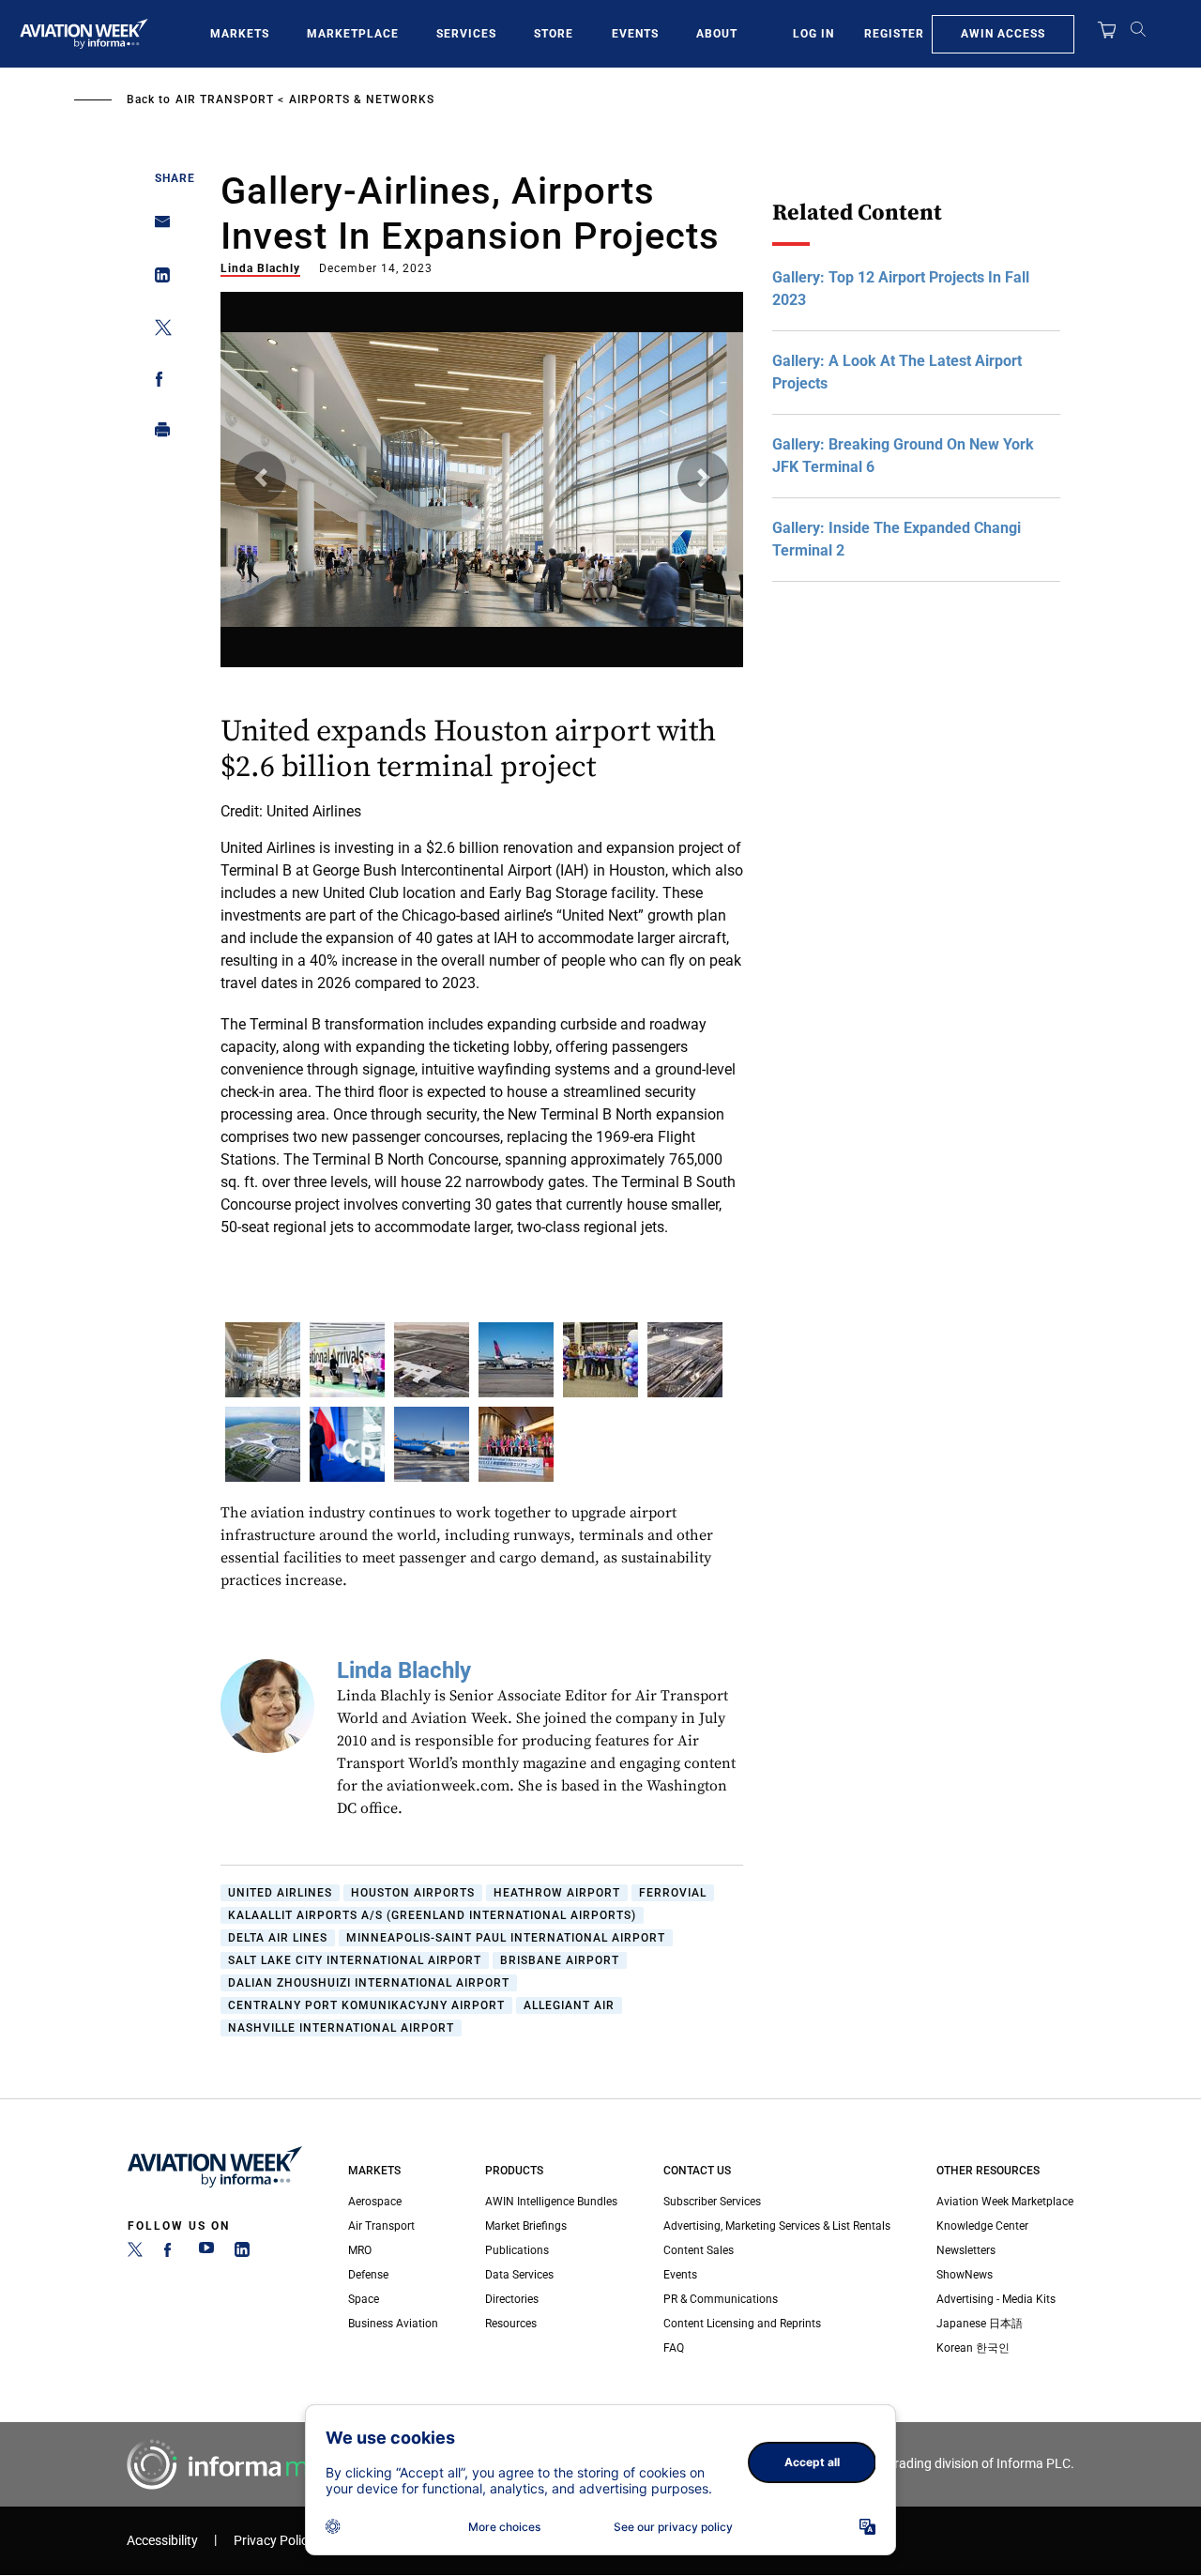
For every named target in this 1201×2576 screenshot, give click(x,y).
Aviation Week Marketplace (1005, 2202)
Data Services (519, 2275)
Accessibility (162, 2541)
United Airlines (280, 1893)
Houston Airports (413, 1893)
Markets (240, 34)
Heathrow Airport (557, 1893)
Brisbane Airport (560, 1960)
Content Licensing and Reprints (742, 2324)
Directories (512, 2299)
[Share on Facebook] (157, 382)
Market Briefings (526, 2226)
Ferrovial (673, 1893)
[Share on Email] (157, 228)
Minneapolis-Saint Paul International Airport (506, 1938)
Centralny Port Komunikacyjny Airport (366, 2005)
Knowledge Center (982, 2226)
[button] (260, 477)
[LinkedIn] (242, 2253)
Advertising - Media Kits (996, 2299)
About (717, 34)
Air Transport (225, 99)
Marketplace (353, 34)
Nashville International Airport (341, 2028)
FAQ (674, 2348)
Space (364, 2299)
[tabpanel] (482, 798)
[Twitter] (135, 2253)
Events (635, 34)
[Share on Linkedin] (157, 279)
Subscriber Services (712, 2202)
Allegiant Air (569, 2005)
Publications (517, 2250)
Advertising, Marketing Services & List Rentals (777, 2226)
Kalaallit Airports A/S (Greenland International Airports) (432, 1915)
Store (554, 34)
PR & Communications (721, 2299)
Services (466, 34)
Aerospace (375, 2202)
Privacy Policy (274, 2541)
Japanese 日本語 (980, 2324)
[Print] (157, 434)
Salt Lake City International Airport (355, 1960)
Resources (511, 2324)
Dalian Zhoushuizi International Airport (369, 1983)
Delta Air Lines (278, 1938)
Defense (368, 2275)
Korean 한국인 (973, 2348)
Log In (813, 34)
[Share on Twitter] (157, 331)
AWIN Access (1003, 34)
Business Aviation (393, 2324)
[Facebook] (171, 2253)
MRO (360, 2250)
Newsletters (966, 2250)
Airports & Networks (362, 99)
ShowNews (965, 2275)
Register (894, 34)
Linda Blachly (260, 268)
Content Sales (699, 2250)
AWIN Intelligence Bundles (551, 2202)
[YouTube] (206, 2253)
